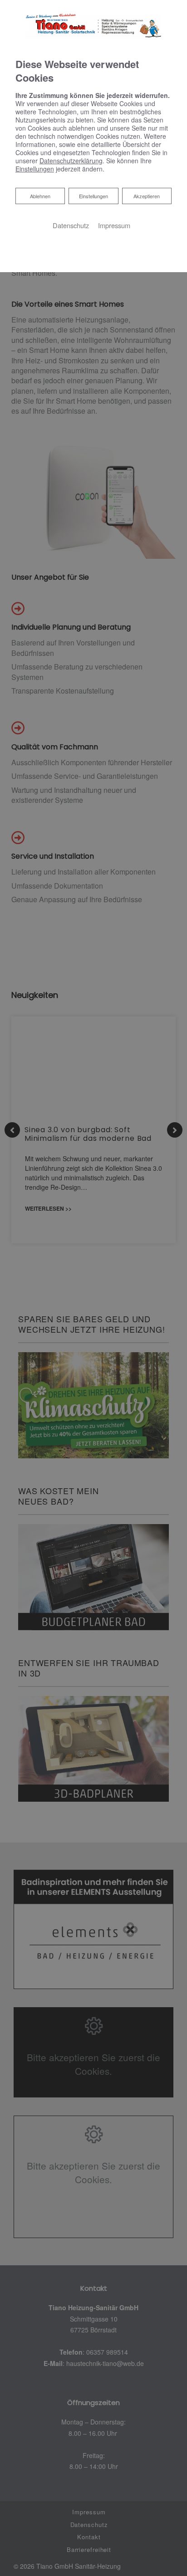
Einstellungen (93, 196)
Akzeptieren (147, 196)
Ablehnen (40, 196)
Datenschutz (71, 225)
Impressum (114, 225)
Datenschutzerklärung (71, 161)
